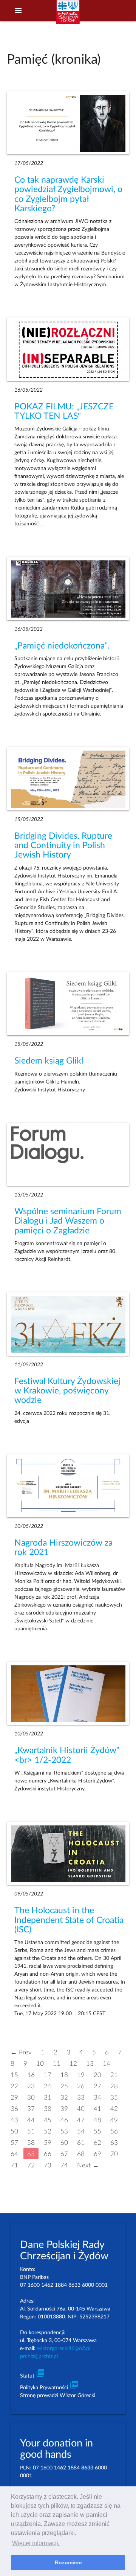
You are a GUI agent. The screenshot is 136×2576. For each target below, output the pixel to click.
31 (48, 2097)
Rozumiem (68, 2562)
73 (48, 2165)
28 (114, 2086)
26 (81, 2086)
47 (81, 2120)
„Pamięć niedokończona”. (62, 646)
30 (31, 2097)
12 (73, 2063)
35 (114, 2097)
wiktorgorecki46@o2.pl (64, 2349)
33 (81, 2097)
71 (14, 2165)
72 (31, 2165)
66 (48, 2154)
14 (107, 2063)
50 (14, 2131)
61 (81, 2142)
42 (114, 2108)
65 (31, 2154)
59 (48, 2142)
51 (31, 2131)
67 (64, 2154)
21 (114, 2075)
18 (64, 2075)
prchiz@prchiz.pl (39, 2356)
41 (97, 2108)
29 (14, 2097)
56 (114, 2131)
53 (64, 2131)
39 (64, 2108)
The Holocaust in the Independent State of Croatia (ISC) (69, 1920)
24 (48, 2086)
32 (64, 2097)
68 (81, 2154)
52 (48, 2131)
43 (14, 2120)
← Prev (21, 2052)
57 (14, 2142)
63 (114, 2142)
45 (48, 2120)
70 (114, 2154)
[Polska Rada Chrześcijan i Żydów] (68, 15)
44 (31, 2120)
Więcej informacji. (36, 2543)
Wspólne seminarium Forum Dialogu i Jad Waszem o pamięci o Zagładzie (68, 1221)
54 (81, 2131)
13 (90, 2063)
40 (81, 2108)
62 (97, 2142)
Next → (88, 2165)
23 (31, 2086)
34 (97, 2097)
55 (97, 2131)
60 (64, 2142)
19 (81, 2075)
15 (14, 2075)
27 (97, 2086)
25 (64, 2086)
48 (97, 2120)
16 (31, 2075)
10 (40, 2063)
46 (64, 2120)
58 (31, 2142)
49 (114, 2120)
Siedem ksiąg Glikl (49, 1061)
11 (57, 2063)
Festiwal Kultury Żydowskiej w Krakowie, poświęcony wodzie (67, 1391)
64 (14, 2154)
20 (97, 2075)
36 (14, 2108)
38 (48, 2108)
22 (14, 2086)
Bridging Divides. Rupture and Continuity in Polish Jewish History (63, 846)
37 (31, 2108)
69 (97, 2154)
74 (64, 2165)
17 (48, 2075)
